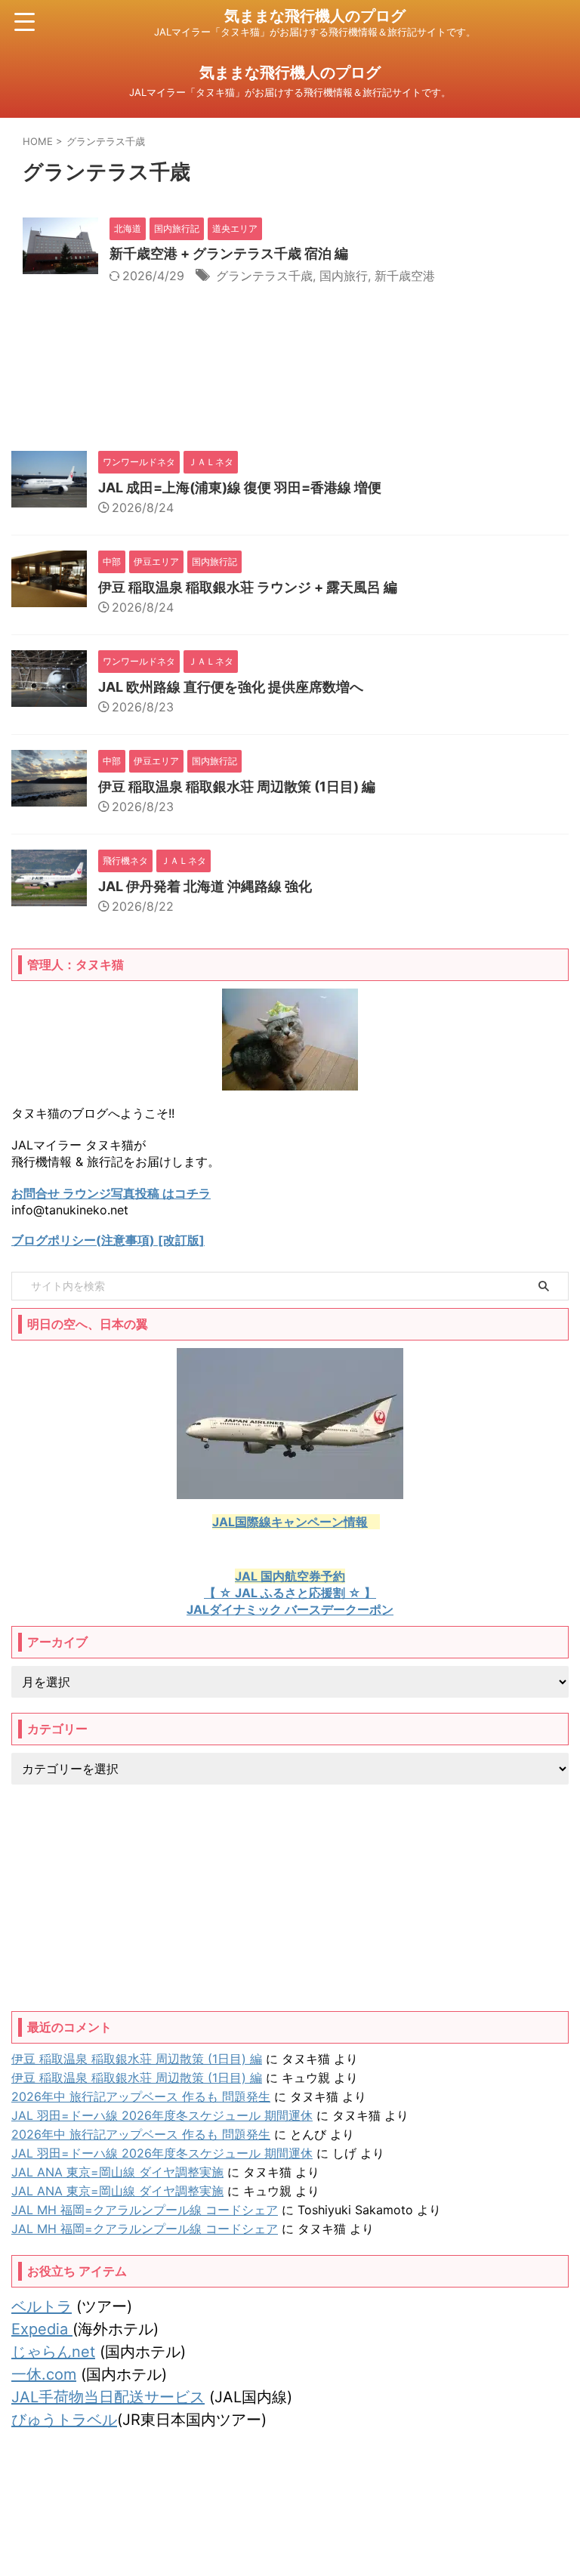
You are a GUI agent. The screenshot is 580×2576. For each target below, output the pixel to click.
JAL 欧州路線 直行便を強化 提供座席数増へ (231, 687)
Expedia (42, 2329)
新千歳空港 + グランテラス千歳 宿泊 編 (229, 253)
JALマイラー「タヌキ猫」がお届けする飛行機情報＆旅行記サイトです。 (290, 2532)
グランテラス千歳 (264, 276)
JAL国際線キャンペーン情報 (290, 1522)
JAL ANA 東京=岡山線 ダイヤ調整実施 (117, 2172)
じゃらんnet (53, 2352)
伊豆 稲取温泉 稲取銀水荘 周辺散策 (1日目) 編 (237, 787)
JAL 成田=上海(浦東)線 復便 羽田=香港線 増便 (240, 487)
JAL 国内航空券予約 (290, 1576)
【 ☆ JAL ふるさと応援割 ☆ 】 (290, 1593)
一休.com (44, 2374)
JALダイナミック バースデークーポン (290, 1609)
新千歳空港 (405, 276)
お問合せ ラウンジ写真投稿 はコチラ (111, 1193)
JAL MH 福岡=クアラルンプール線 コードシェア (145, 2210)
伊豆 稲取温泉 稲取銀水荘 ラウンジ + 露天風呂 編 (248, 587)
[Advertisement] (290, 1898)
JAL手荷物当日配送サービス (108, 2397)
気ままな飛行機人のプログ (315, 16)
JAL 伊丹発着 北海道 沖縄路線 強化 (205, 886)
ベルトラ (42, 2306)
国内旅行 (344, 276)
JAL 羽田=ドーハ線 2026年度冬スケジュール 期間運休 (162, 2115)
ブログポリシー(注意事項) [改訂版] (108, 1240)
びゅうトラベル (64, 2420)
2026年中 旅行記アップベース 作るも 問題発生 (141, 2096)
